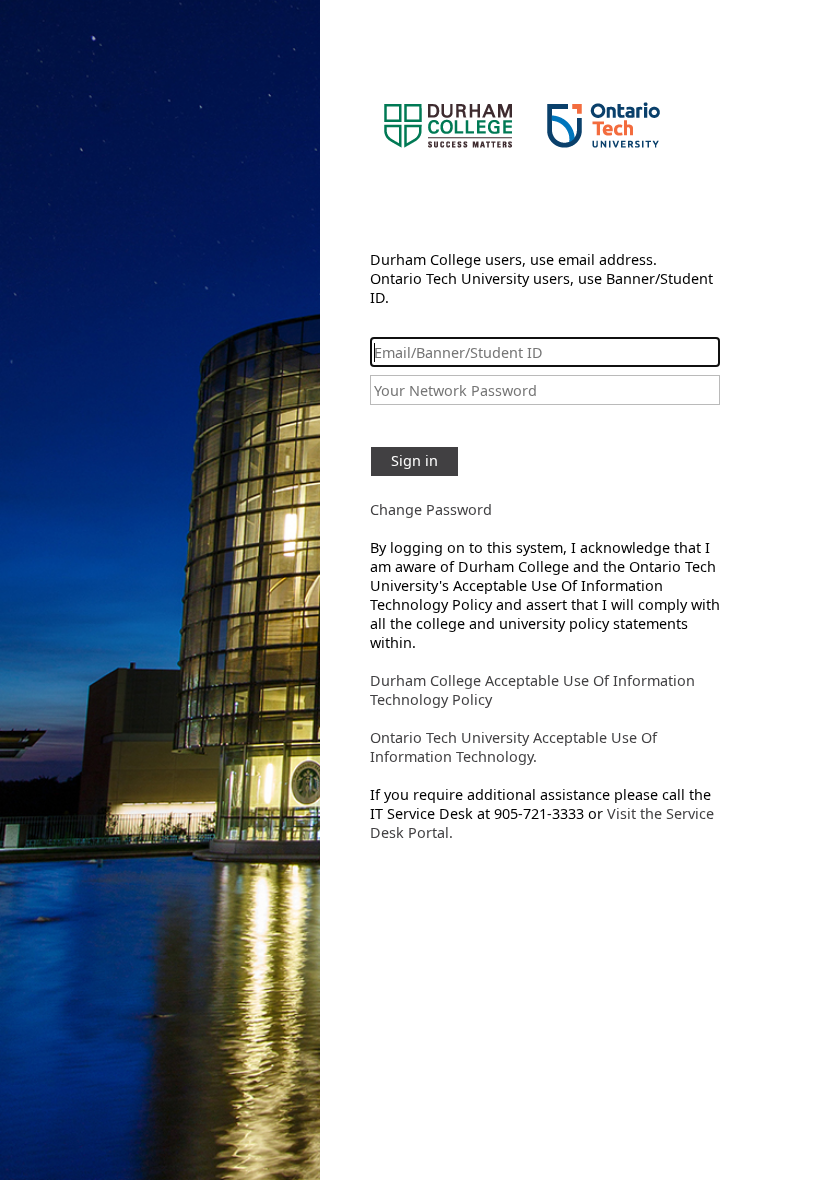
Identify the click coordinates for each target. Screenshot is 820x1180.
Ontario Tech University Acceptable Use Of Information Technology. (513, 747)
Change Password (431, 509)
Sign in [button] (414, 460)
